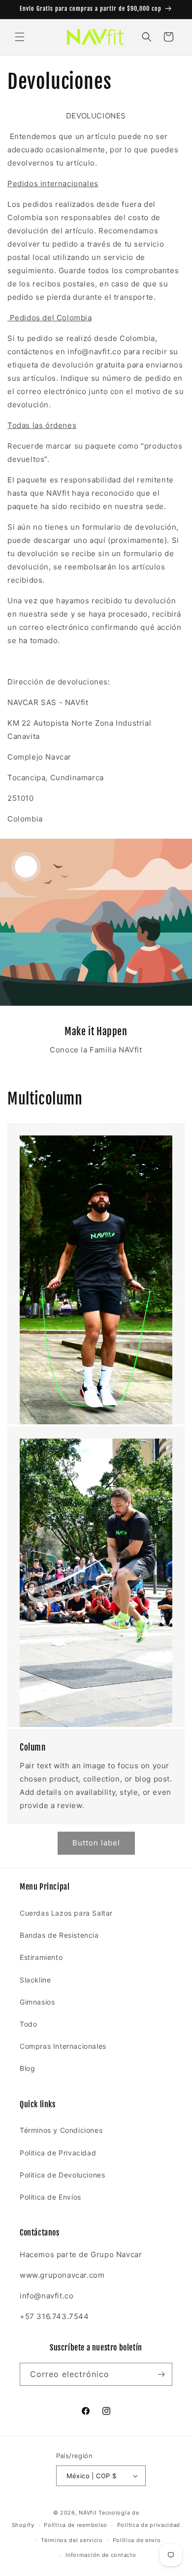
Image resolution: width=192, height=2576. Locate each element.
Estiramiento (41, 1957)
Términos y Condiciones (61, 2130)
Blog (27, 2068)
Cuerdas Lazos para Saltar (66, 1913)
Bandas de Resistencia (59, 1935)
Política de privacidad (149, 2525)
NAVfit (88, 2513)
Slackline (35, 1980)
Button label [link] (96, 1843)
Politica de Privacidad (58, 2153)
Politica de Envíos (50, 2197)
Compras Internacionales (63, 2046)
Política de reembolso (76, 2525)
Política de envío (137, 2540)
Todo (28, 2024)
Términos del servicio (72, 2540)
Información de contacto (101, 2555)
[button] (20, 37)
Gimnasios (37, 2002)
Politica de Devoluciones (62, 2175)
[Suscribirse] (161, 2374)
